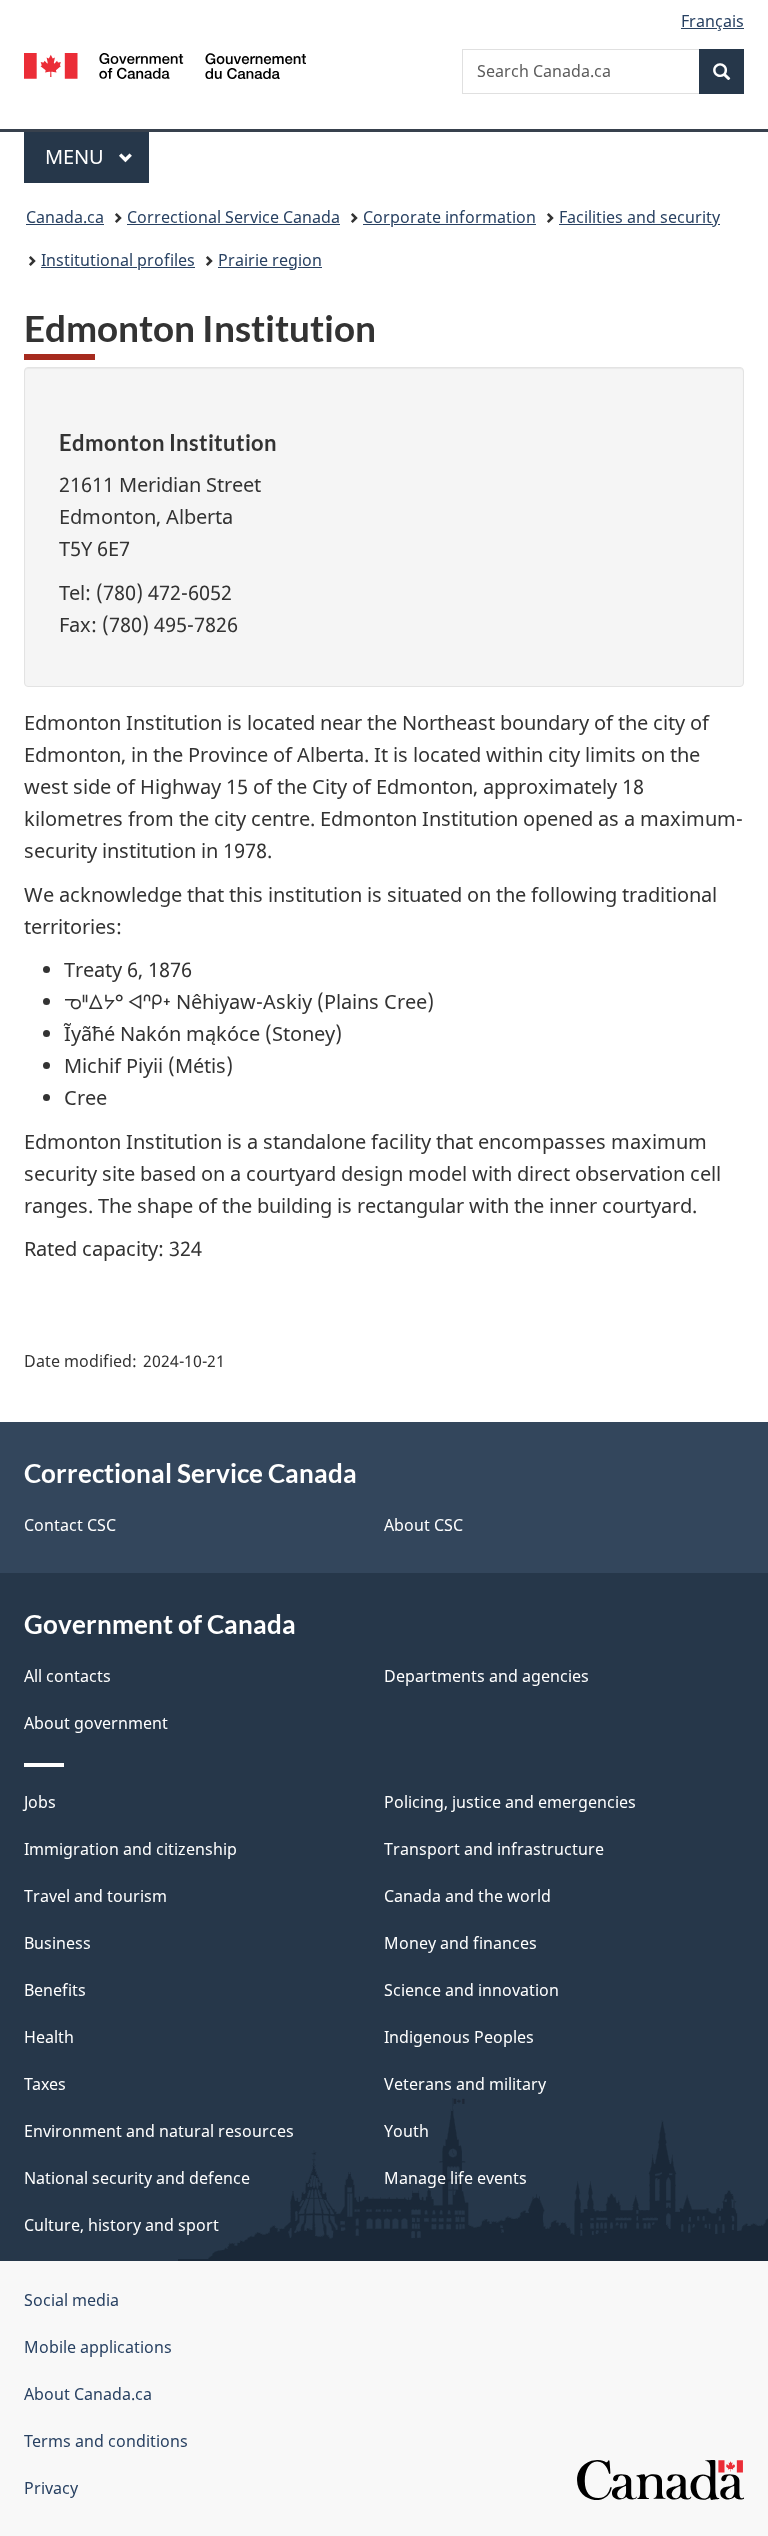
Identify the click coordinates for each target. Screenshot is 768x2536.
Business (57, 1943)
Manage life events (455, 2178)
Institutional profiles (118, 260)
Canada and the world (467, 1896)
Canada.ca (65, 217)
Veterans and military (465, 2084)
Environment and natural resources (159, 2131)
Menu (77, 156)
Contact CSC (70, 1525)
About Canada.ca (88, 2394)
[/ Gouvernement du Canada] (165, 64)
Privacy (51, 2488)
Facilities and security (639, 217)
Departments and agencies (486, 1676)
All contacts (67, 1676)
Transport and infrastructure (494, 1849)
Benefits (55, 1990)
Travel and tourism (95, 1896)
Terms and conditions (106, 2441)
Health (49, 2037)
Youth (406, 2131)
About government (96, 1723)
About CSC (423, 1525)
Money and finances (460, 1943)
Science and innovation (471, 1990)
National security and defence (137, 2178)
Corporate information (449, 217)
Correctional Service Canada (233, 217)
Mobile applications (98, 2347)
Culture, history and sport (121, 2225)
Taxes (45, 2084)
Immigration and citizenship (130, 1849)
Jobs (40, 1802)
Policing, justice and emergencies (510, 1802)
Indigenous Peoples (459, 2037)
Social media (71, 2300)
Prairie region (270, 260)
